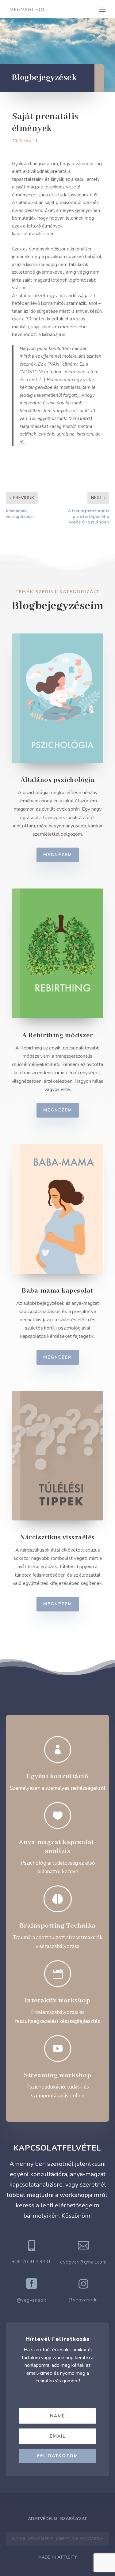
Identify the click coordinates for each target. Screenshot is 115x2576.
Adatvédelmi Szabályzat (57, 2519)
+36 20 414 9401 (32, 2262)
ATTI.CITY (67, 2557)
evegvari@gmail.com (83, 2262)
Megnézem (58, 855)
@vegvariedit (32, 2300)
